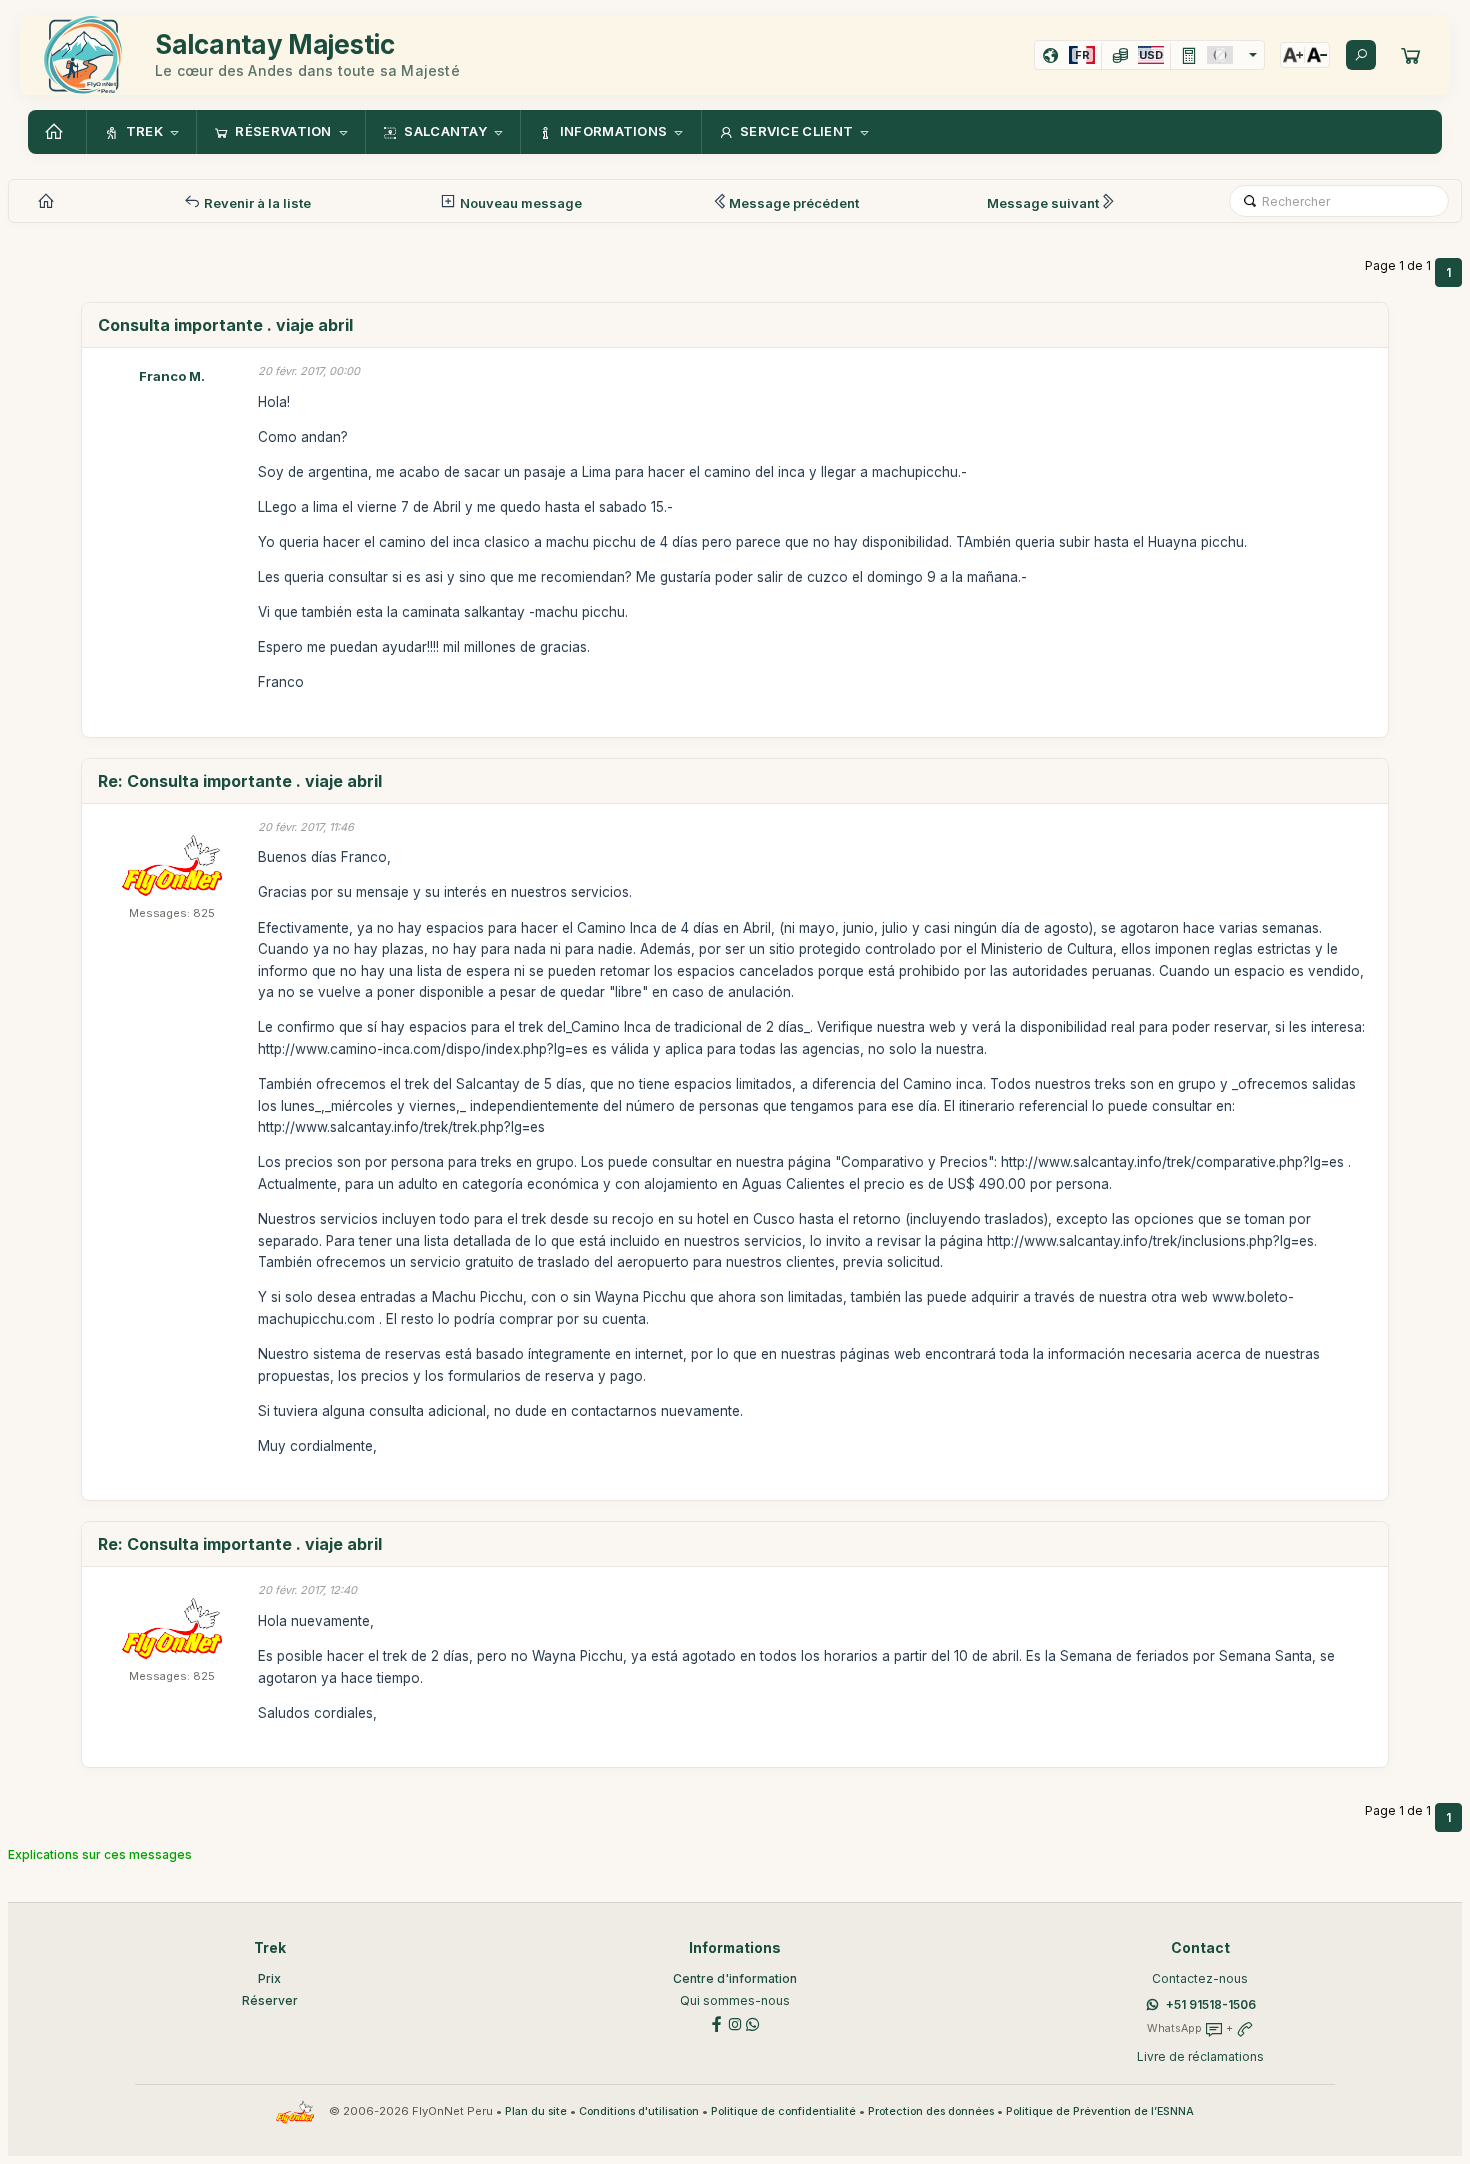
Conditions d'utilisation (639, 2111)
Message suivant (1043, 203)
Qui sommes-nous (735, 2000)
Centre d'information (735, 1978)
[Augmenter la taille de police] (1293, 55)
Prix (269, 1978)
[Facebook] (717, 2023)
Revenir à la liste (256, 203)
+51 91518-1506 (1211, 2004)
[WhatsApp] (753, 2023)
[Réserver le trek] (1411, 55)
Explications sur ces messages (100, 1854)
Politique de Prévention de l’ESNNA (1100, 2111)
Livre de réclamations (1200, 2056)
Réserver (270, 2000)
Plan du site (536, 2111)
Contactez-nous (1200, 1978)
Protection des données (931, 2111)
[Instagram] (735, 2023)
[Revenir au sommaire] (57, 132)
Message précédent (794, 203)
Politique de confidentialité (783, 2111)
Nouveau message (519, 203)
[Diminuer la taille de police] (1317, 55)
